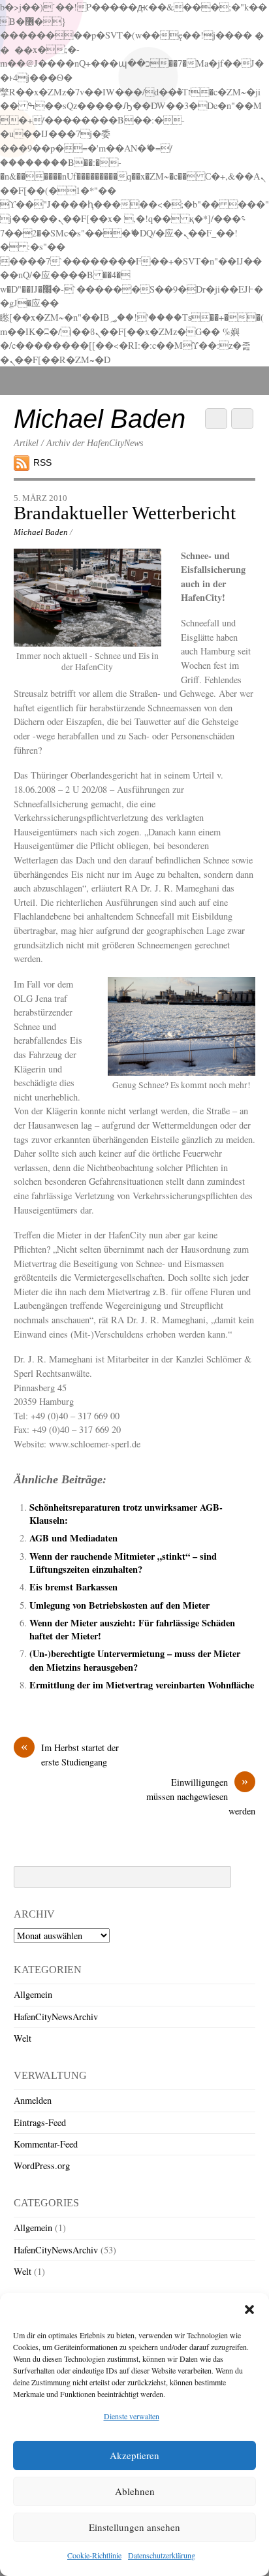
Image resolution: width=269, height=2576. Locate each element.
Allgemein (33, 1994)
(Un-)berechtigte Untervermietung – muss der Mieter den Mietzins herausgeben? (135, 1660)
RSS (42, 462)
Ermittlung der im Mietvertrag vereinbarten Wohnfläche (142, 1685)
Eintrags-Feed (40, 2122)
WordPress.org (42, 2165)
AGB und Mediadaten (73, 1538)
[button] (249, 2310)
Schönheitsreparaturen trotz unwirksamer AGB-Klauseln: (126, 1514)
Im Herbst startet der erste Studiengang (70, 1754)
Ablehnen (135, 2491)
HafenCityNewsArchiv (56, 2017)
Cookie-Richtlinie (94, 2555)
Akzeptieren (134, 2455)
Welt (23, 2038)
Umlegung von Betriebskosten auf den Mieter (119, 1605)
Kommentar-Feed (46, 2144)
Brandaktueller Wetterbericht (125, 513)
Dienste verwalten (132, 2416)
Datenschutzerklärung (162, 2555)
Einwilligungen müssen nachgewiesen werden (201, 1796)
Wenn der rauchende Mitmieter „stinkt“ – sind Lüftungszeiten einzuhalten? (123, 1563)
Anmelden (33, 2100)
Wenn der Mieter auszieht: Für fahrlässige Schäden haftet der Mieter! (132, 1629)
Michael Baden (41, 532)
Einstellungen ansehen (134, 2527)
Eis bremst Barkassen (73, 1587)
